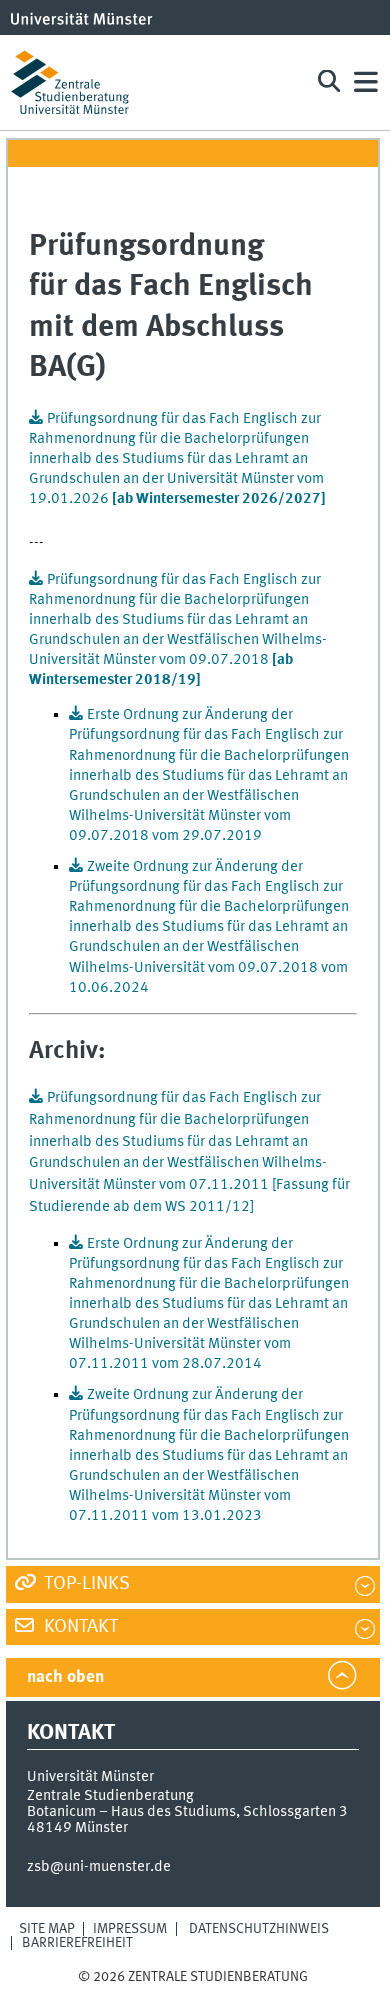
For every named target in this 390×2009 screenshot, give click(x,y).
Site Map (47, 1929)
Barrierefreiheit (77, 1943)
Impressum (130, 1929)
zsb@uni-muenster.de (99, 1867)
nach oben (65, 1677)
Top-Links (85, 1584)
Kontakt (79, 1627)
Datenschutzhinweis (259, 1929)
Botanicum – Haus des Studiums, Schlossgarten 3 (187, 1812)
